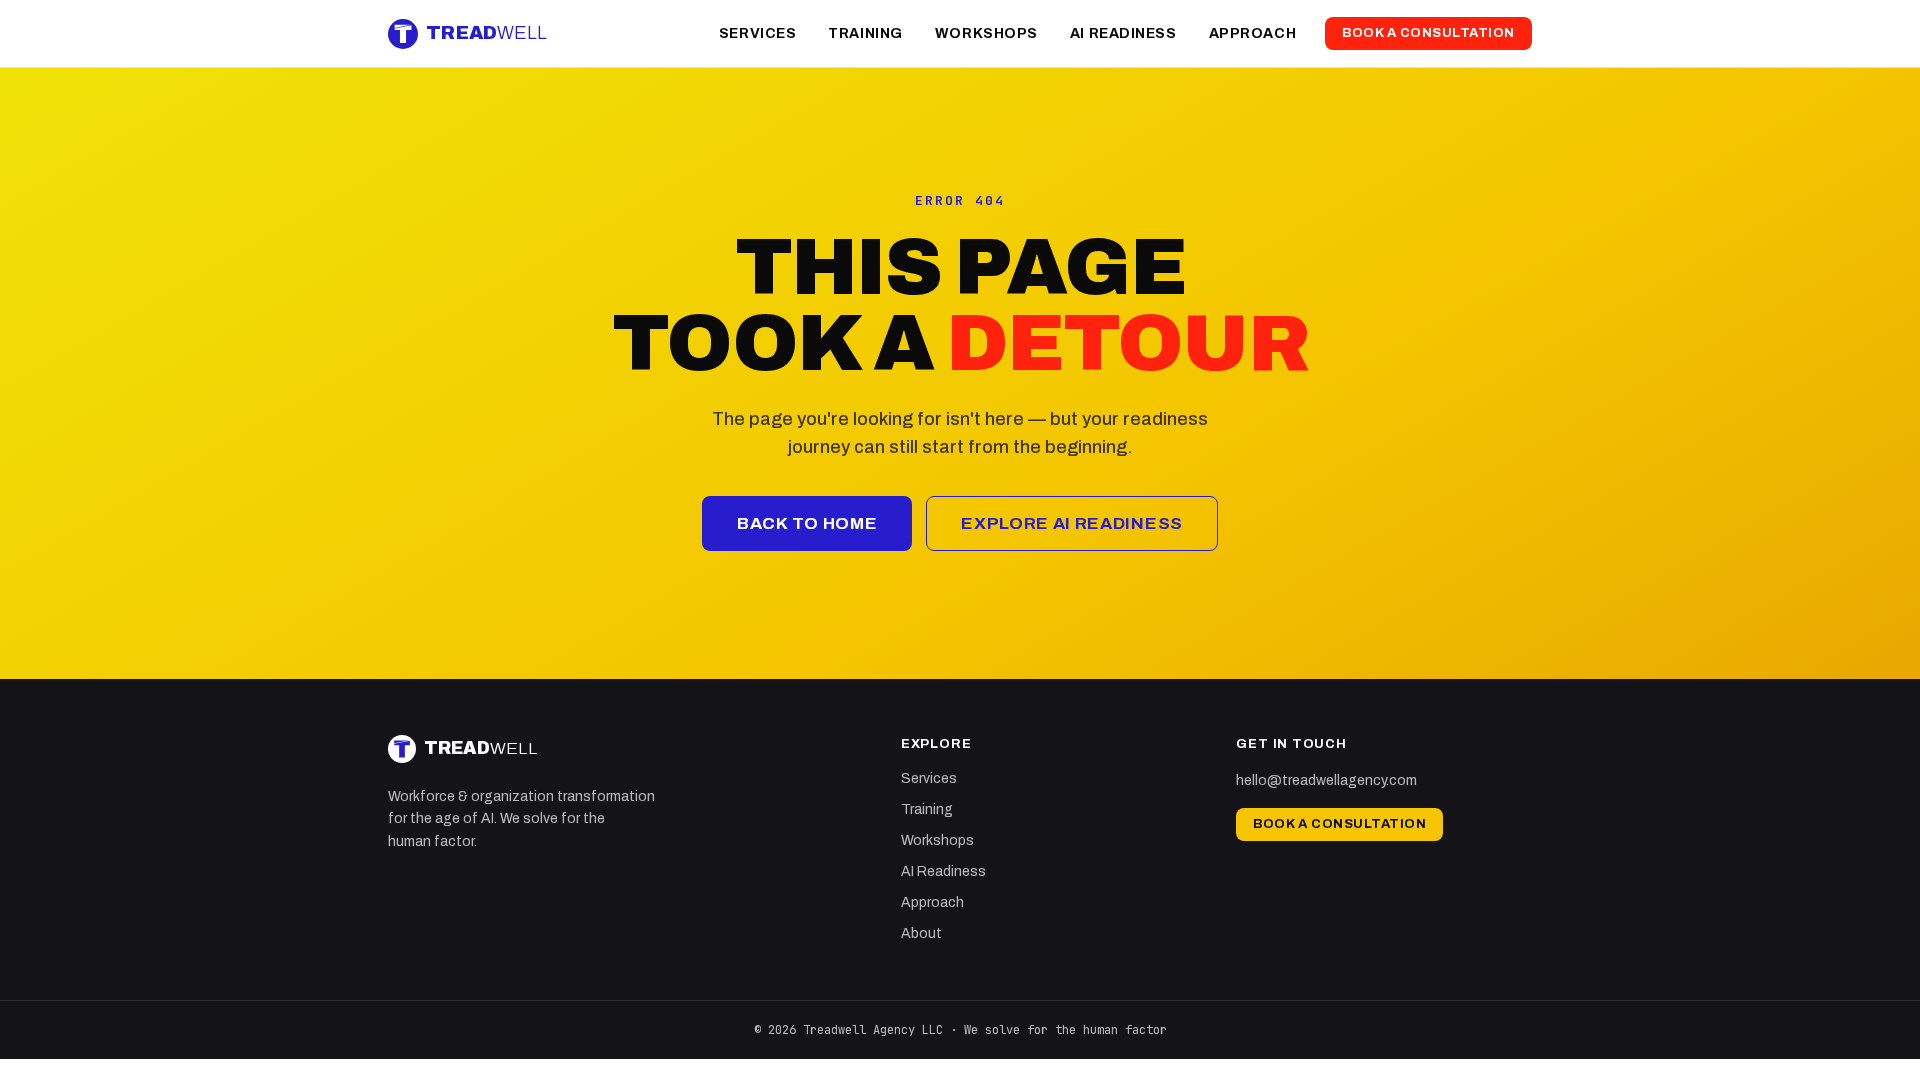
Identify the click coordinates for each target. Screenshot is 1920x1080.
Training (865, 33)
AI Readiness (1123, 33)
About (921, 933)
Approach (1252, 33)
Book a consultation (1428, 33)
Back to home (807, 523)
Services (757, 33)
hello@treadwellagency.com (1326, 780)
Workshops (986, 33)
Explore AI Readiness (1072, 523)
